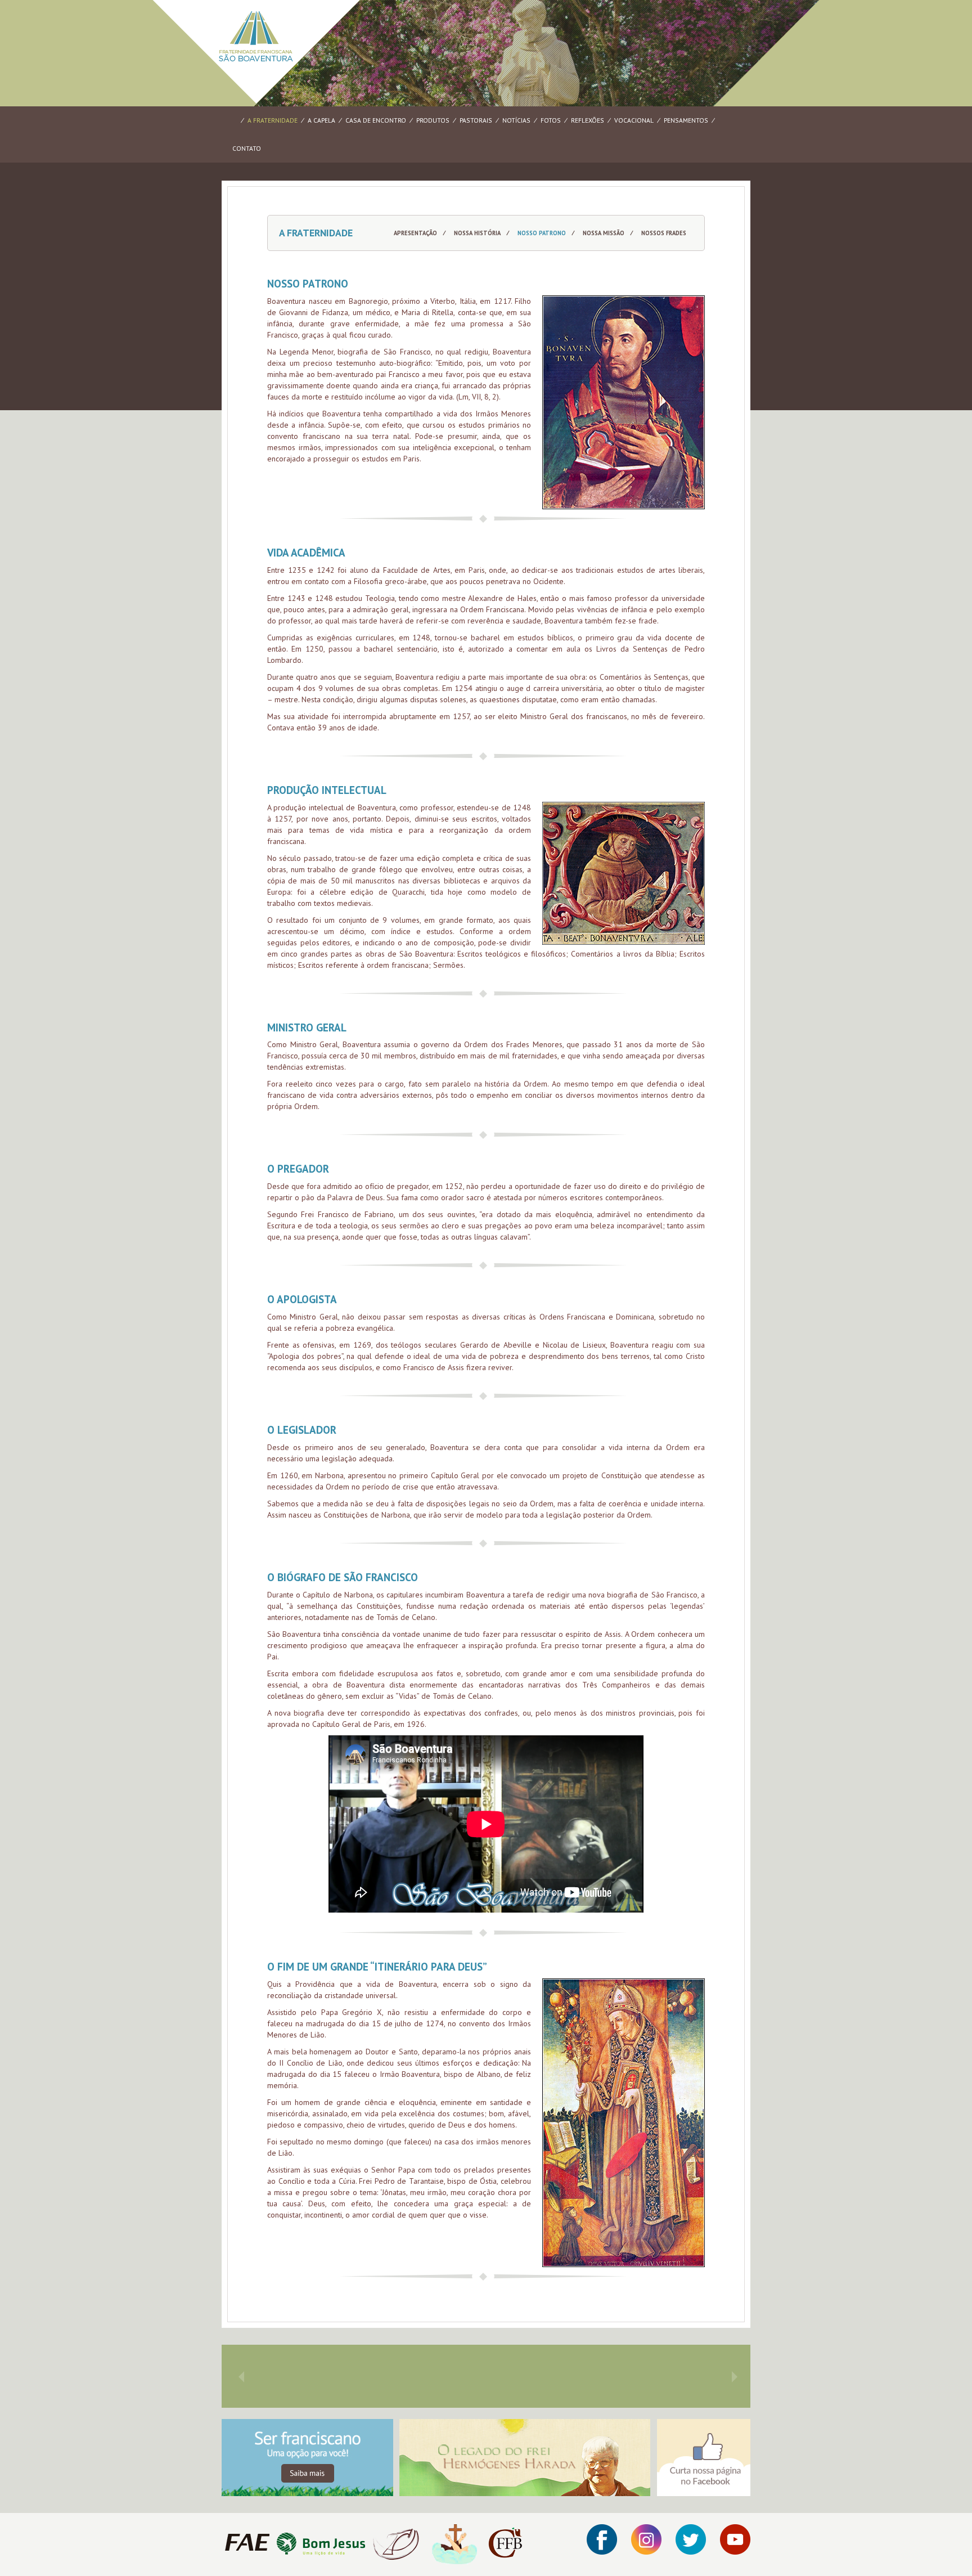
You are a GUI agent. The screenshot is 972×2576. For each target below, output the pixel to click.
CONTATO (247, 148)
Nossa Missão (604, 233)
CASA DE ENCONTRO (376, 120)
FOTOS (551, 120)
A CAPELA (321, 120)
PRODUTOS (433, 120)
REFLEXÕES (588, 120)
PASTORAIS (476, 120)
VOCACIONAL (634, 120)
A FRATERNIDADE (273, 120)
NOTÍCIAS (516, 120)
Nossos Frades (664, 233)
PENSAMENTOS (686, 120)
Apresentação (415, 233)
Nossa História (477, 233)
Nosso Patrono (542, 233)
